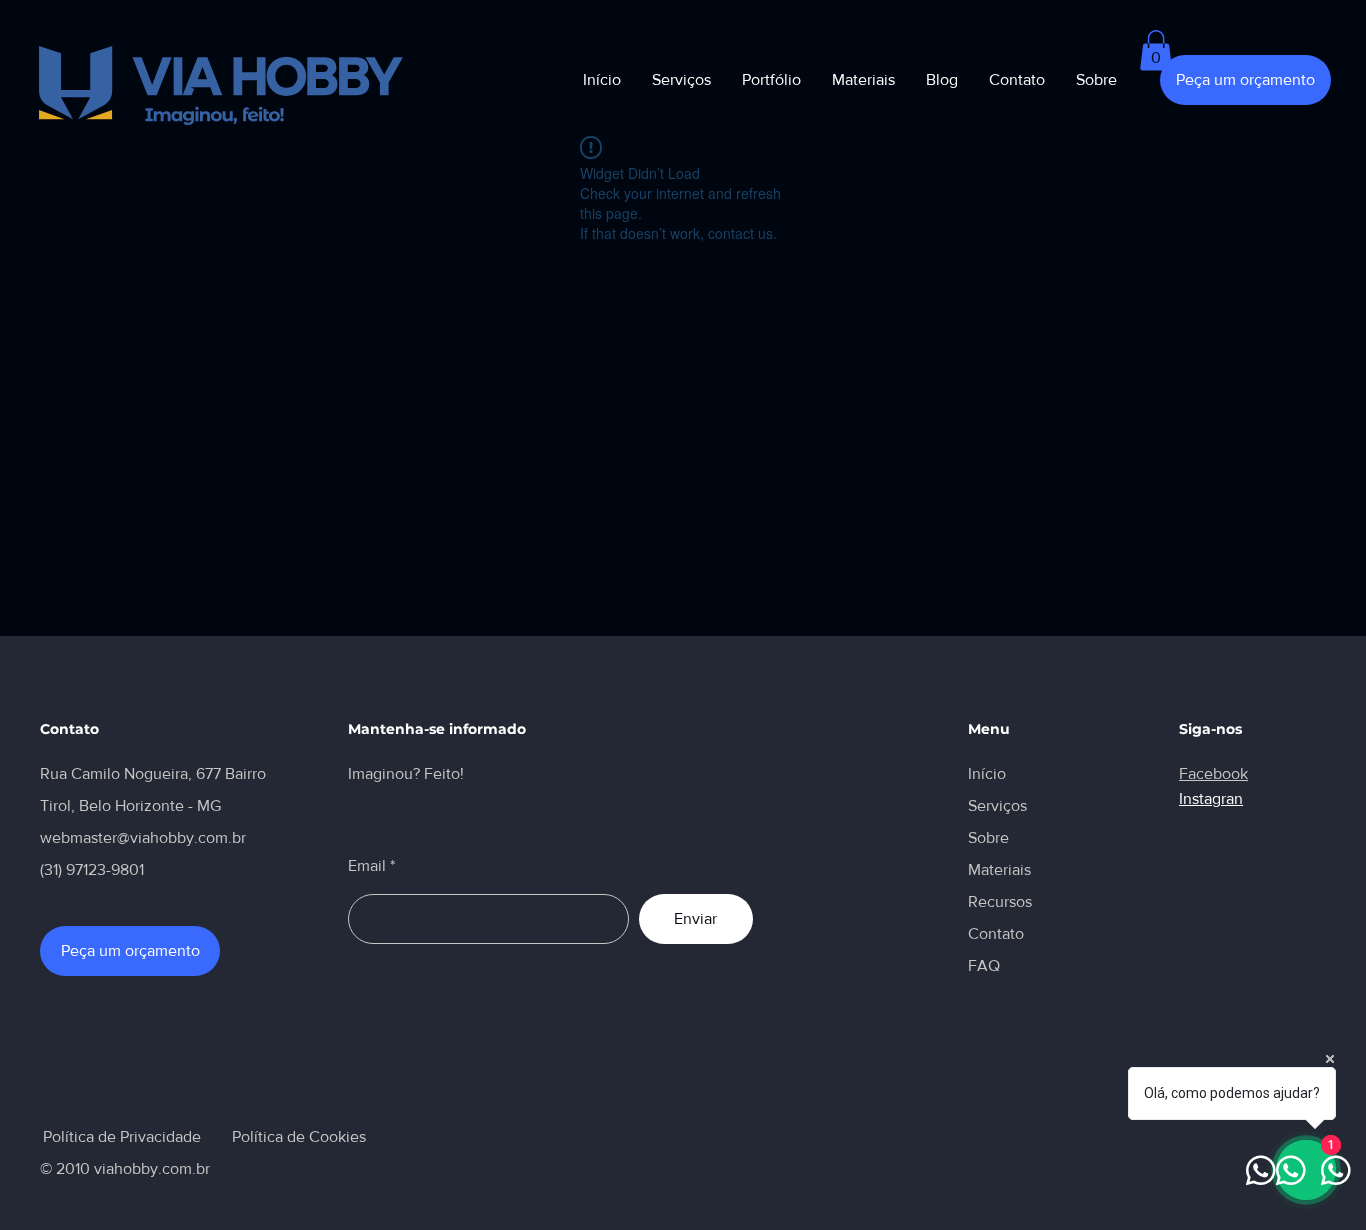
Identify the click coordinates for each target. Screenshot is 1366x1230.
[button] (1156, 50)
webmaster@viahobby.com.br (143, 837)
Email (367, 866)
